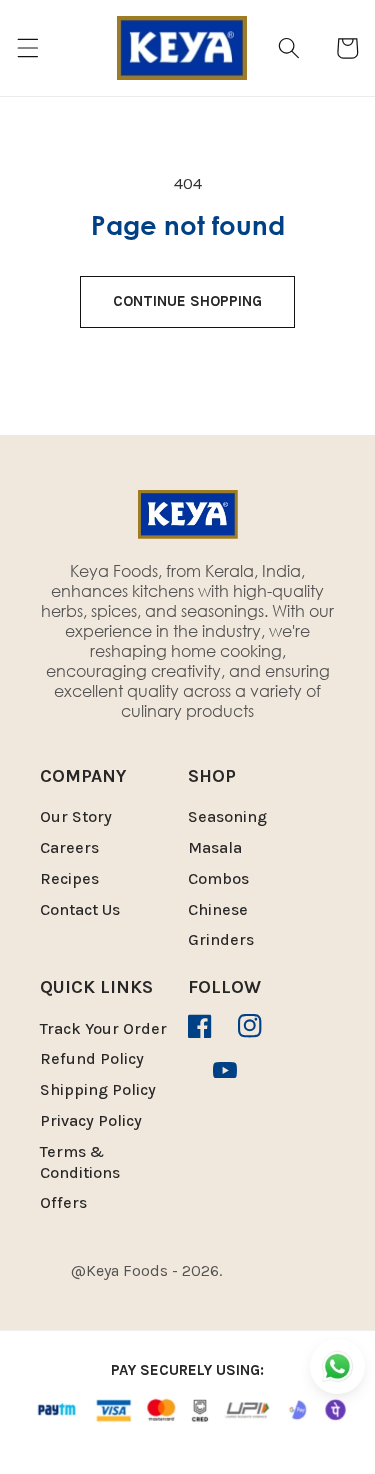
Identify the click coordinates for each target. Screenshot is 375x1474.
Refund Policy (92, 1058)
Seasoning (227, 816)
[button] (27, 48)
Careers (69, 847)
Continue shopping (187, 301)
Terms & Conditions (80, 1162)
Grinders (221, 939)
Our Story (76, 816)
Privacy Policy (91, 1120)
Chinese (218, 909)
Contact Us (80, 909)
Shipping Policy (98, 1089)
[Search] (289, 48)
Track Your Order (103, 1028)
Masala (215, 847)
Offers (63, 1202)
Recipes (69, 878)
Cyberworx (196, 1289)
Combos (218, 878)
